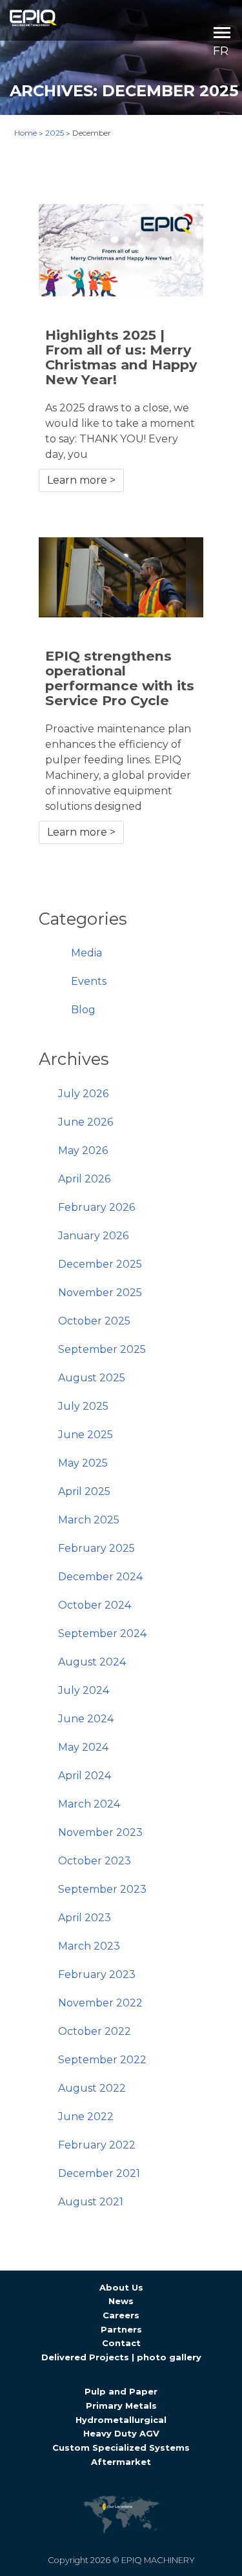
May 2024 (83, 1747)
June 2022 (86, 2117)
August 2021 (91, 2202)
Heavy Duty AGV (121, 2433)
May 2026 (83, 1150)
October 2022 (95, 2031)
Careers (121, 2315)
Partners (121, 2329)
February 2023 (97, 1974)
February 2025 (96, 1548)
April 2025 (84, 1491)
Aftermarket (121, 2462)
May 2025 (83, 1463)
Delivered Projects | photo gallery (121, 2357)
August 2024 (92, 1662)
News (121, 2301)
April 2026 (84, 1179)
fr (221, 51)
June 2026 (86, 1122)
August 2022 (92, 2088)
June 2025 (86, 1435)
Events (89, 981)
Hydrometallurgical (121, 2420)
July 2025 (83, 1406)
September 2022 (102, 2060)
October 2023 (95, 1861)
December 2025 (100, 1264)
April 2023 (85, 1918)
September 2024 (102, 1633)
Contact (121, 2343)
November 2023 (100, 1832)
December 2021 (99, 2173)
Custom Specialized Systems (121, 2447)
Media (86, 953)
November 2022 (100, 2003)
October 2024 (95, 1605)
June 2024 (86, 1719)
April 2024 (85, 1776)
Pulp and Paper (121, 2391)
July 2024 (84, 1690)
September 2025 (102, 1349)
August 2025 (92, 1378)
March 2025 (89, 1520)
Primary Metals (121, 2406)
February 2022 (97, 2145)
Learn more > (81, 480)
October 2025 (94, 1321)
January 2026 (93, 1236)
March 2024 (89, 1804)
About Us (121, 2287)
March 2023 (89, 1946)
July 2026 (83, 1094)
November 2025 (100, 1293)
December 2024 (100, 1577)
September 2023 (102, 1889)
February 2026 (96, 1207)
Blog (83, 1010)
